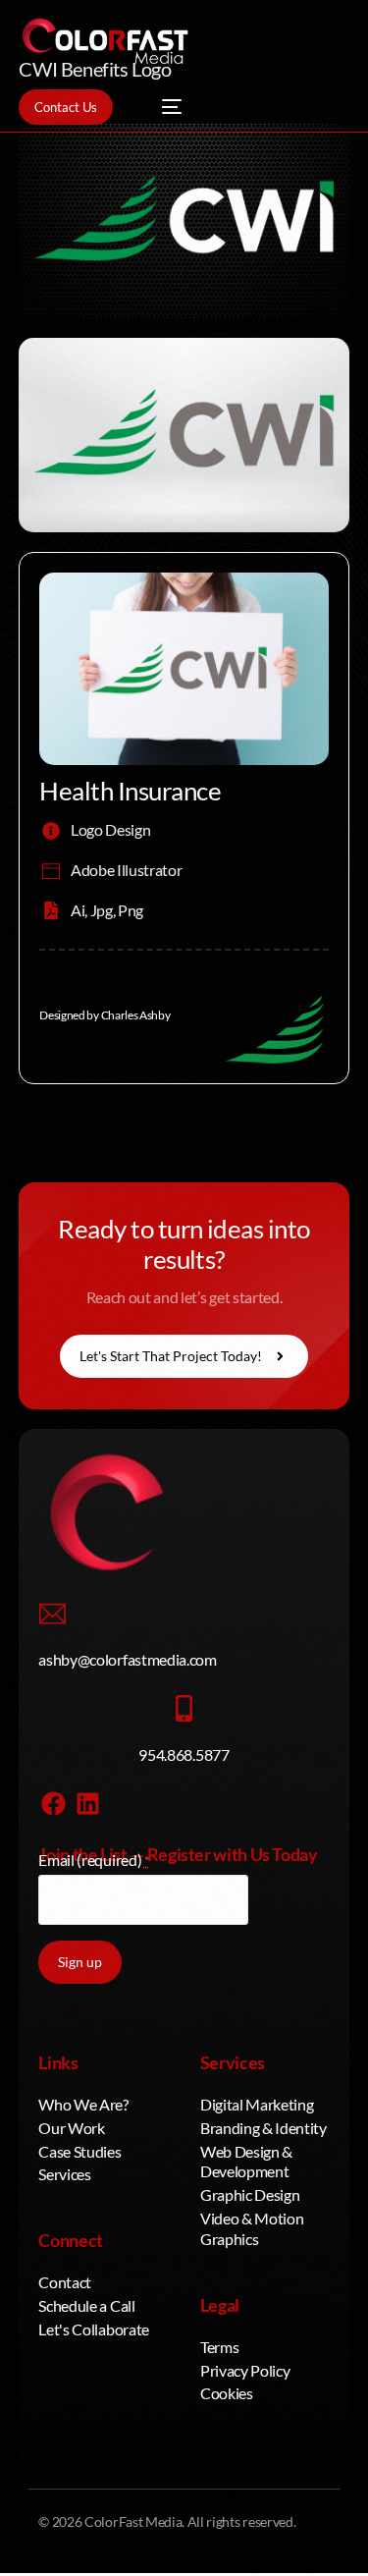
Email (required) (94, 1860)
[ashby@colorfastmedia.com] (52, 1614)
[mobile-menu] (162, 107)
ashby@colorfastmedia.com (127, 1659)
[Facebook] (53, 1804)
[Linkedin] (87, 1804)
